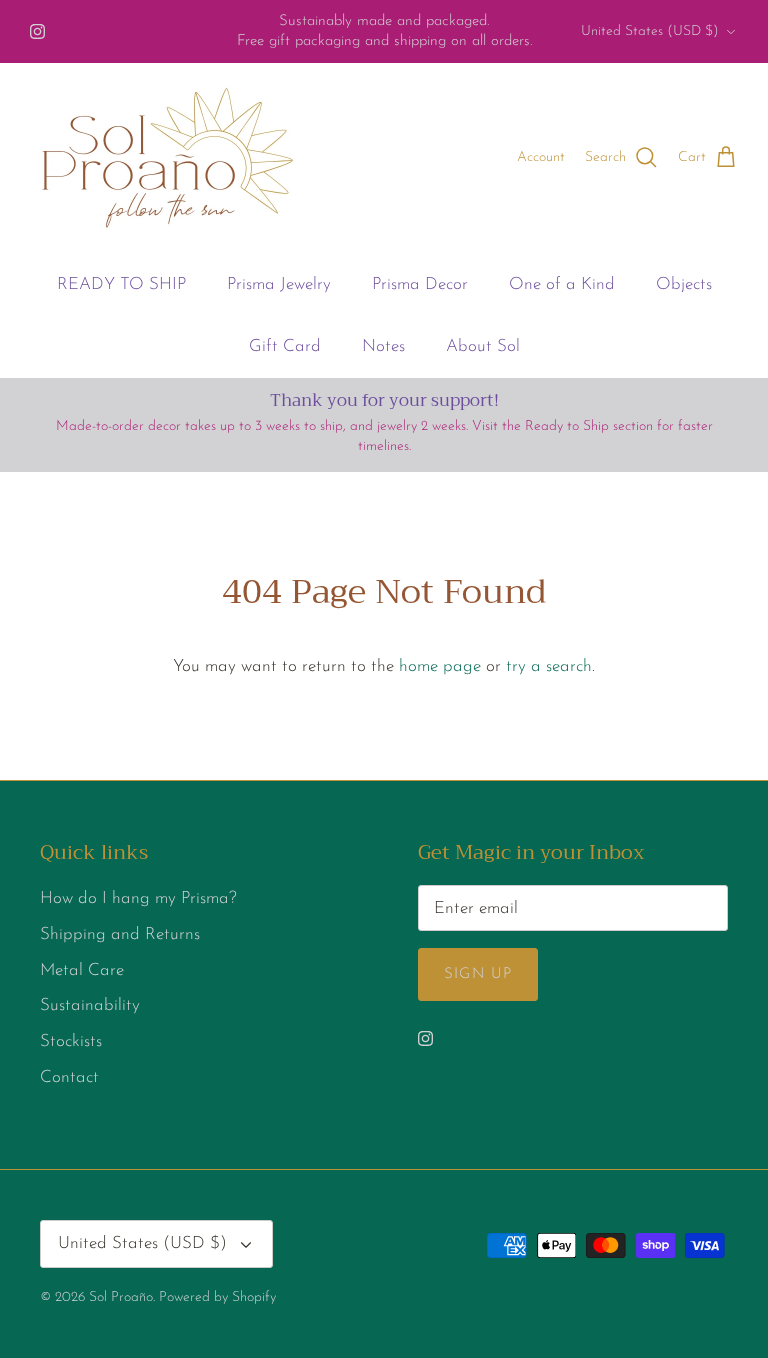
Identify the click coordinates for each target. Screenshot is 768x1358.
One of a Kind (562, 284)
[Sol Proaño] (167, 158)
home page (440, 666)
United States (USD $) (650, 31)
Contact (69, 1077)
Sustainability (90, 1005)
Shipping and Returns (120, 934)
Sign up (478, 974)
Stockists (71, 1041)
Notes (383, 346)
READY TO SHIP (121, 284)
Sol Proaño (121, 1297)
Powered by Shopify (217, 1297)
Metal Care (82, 970)
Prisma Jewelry (279, 284)
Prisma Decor (420, 284)
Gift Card (285, 346)
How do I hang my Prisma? (138, 898)
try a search (549, 666)
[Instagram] (37, 31)
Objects (684, 284)
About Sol (483, 346)
